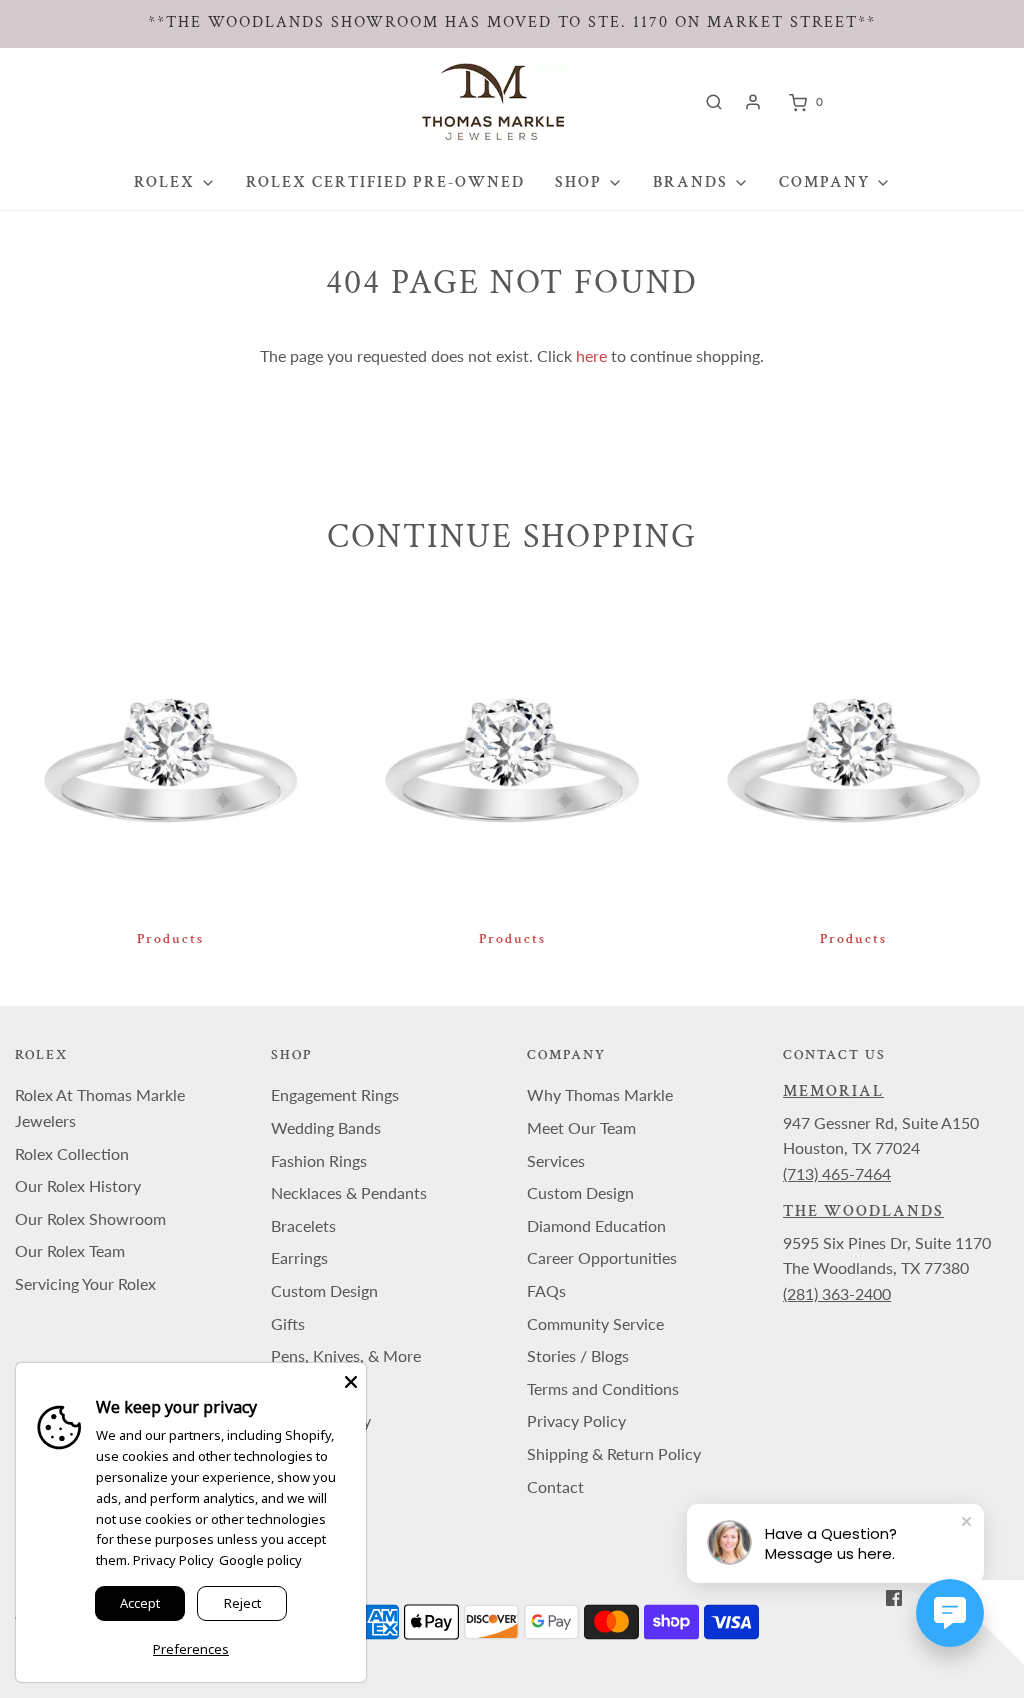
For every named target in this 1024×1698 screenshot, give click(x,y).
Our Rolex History (78, 1185)
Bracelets (303, 1225)
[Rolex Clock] (911, 101)
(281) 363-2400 (837, 1293)
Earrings (299, 1257)
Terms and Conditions (603, 1388)
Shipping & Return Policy (614, 1453)
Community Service (595, 1323)
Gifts (288, 1323)
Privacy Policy (576, 1420)
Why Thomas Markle (600, 1094)
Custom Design (324, 1290)
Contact (555, 1486)
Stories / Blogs (578, 1355)
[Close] (351, 1378)
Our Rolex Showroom (90, 1218)
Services (556, 1160)
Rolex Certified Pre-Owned (385, 182)
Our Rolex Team (70, 1250)
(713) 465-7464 (837, 1173)
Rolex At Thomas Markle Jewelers (100, 1107)
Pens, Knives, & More (346, 1355)
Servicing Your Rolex (85, 1283)
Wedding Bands (326, 1127)
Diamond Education (596, 1225)
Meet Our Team (581, 1127)
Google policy (260, 1560)
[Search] (714, 102)
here (591, 355)
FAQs (546, 1290)
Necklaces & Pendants (349, 1192)
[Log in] (753, 102)
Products (170, 939)
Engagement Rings (335, 1094)
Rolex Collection (72, 1153)
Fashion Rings (319, 1160)
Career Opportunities (602, 1257)
